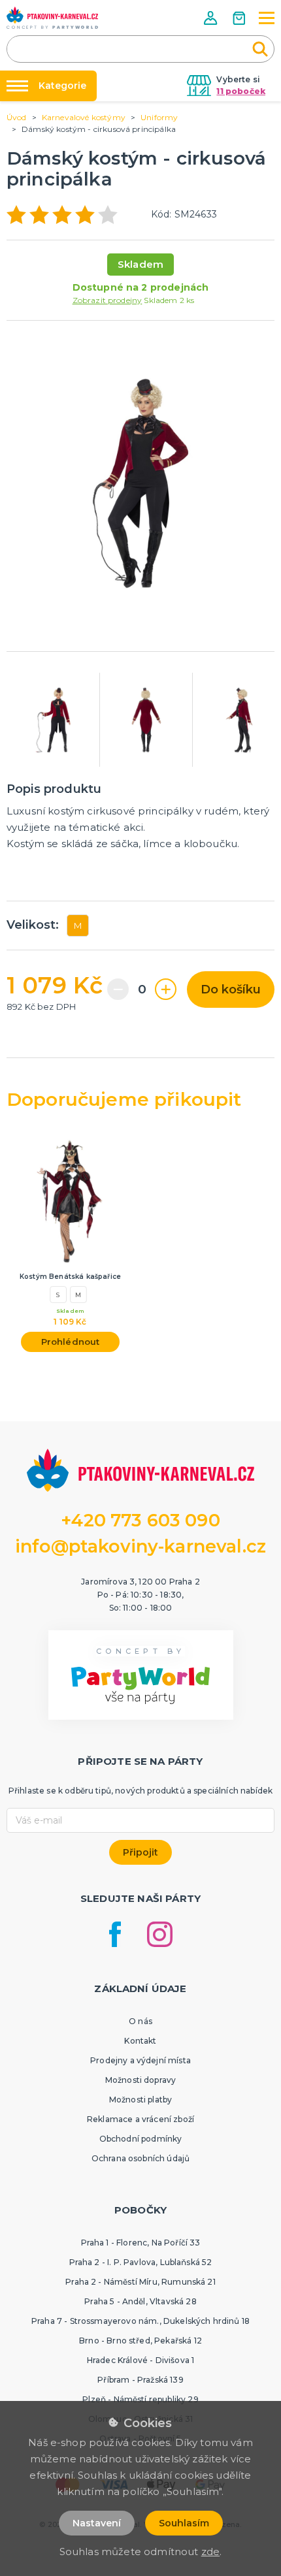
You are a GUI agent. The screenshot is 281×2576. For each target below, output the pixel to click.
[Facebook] (115, 1934)
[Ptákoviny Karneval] (52, 18)
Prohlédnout (71, 1342)
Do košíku (231, 990)
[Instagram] (160, 1934)
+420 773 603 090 (140, 1520)
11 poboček (241, 91)
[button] (212, 18)
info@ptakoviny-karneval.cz (140, 1546)
